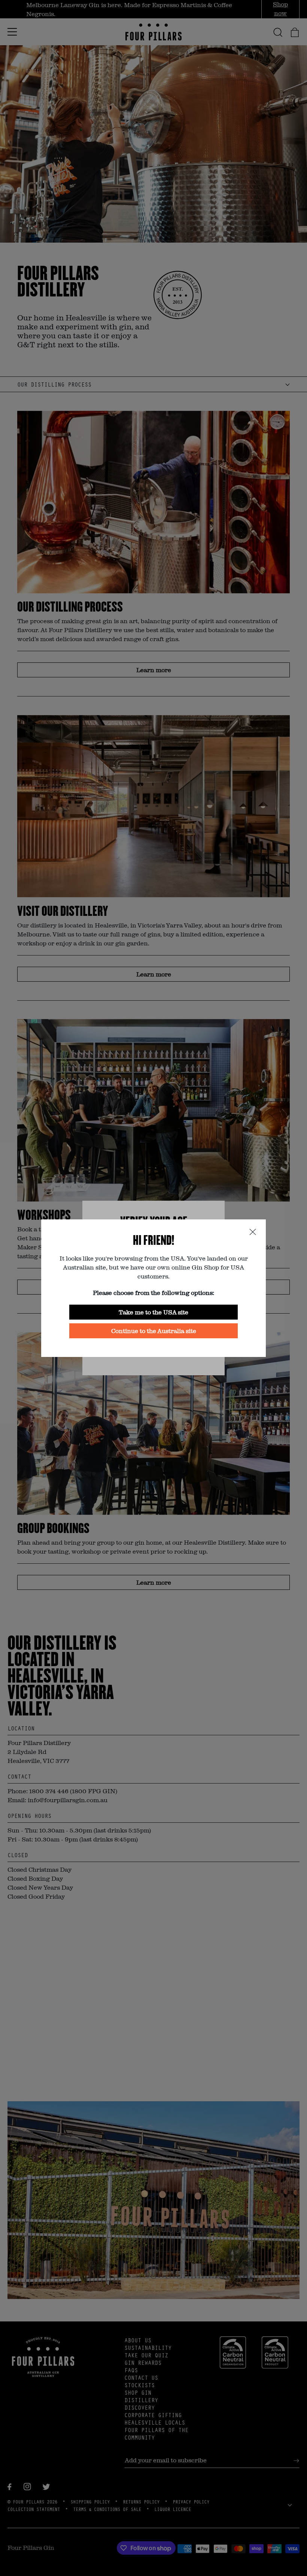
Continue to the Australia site (154, 1331)
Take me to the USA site (153, 1312)
